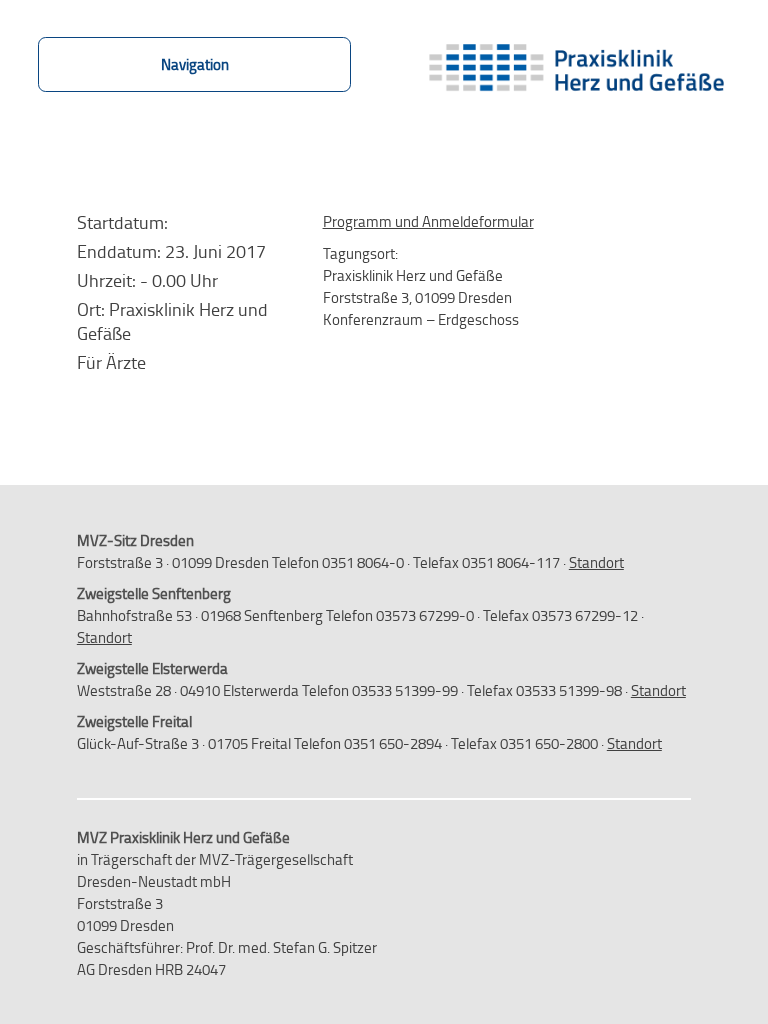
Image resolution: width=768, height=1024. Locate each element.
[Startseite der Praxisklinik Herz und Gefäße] (574, 72)
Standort (596, 562)
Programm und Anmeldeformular (428, 221)
